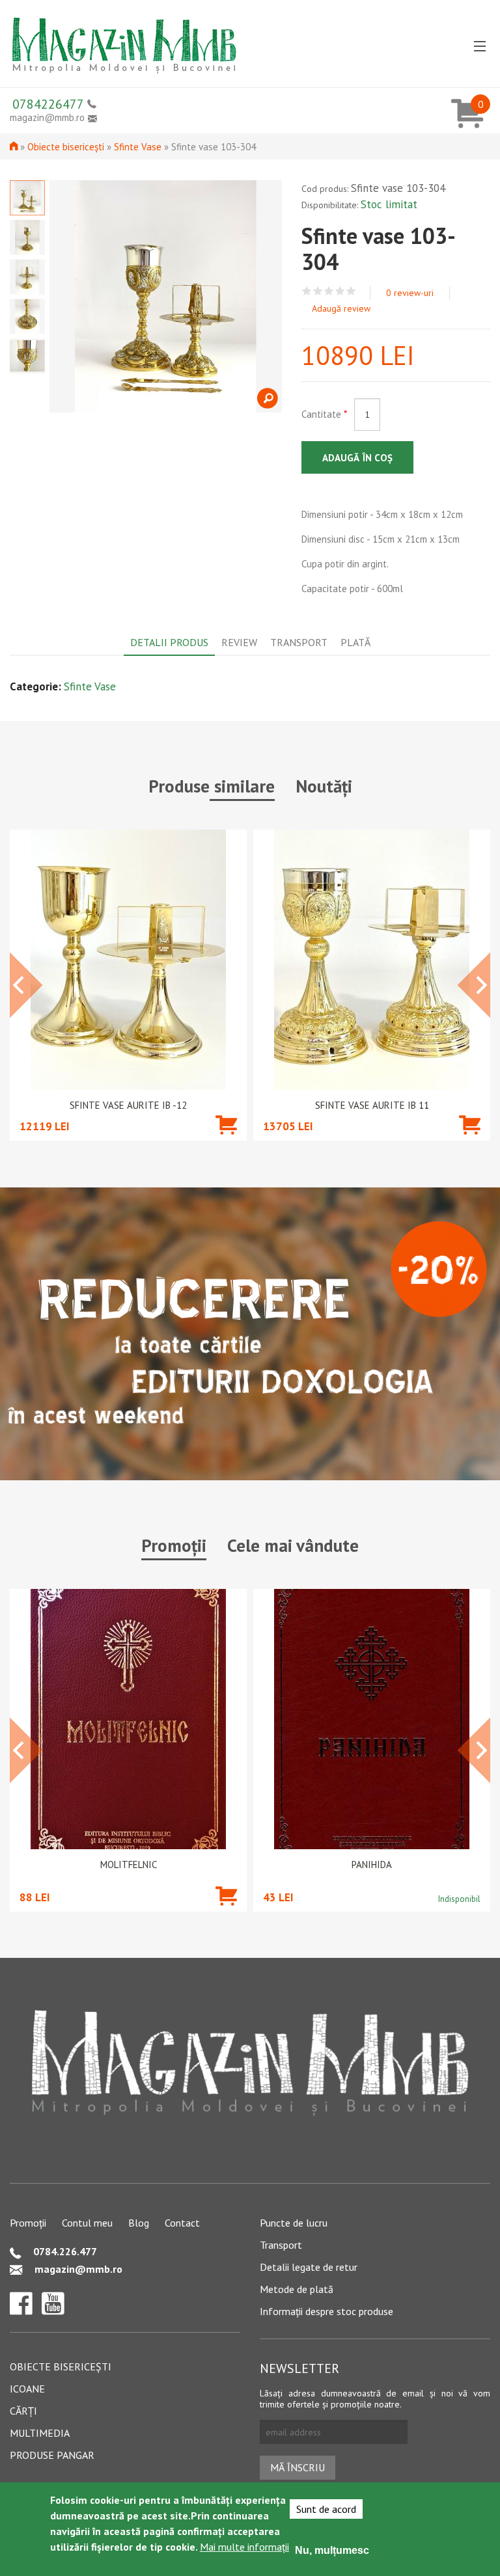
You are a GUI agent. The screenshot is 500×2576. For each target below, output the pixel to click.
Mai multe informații (244, 2547)
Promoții (28, 2223)
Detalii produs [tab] (169, 642)
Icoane (27, 2389)
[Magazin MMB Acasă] (124, 41)
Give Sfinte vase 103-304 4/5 (340, 291)
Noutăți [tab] (324, 786)
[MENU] (480, 47)
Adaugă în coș (357, 458)
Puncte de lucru (294, 2223)
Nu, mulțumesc (332, 2550)
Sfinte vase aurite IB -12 (128, 1105)
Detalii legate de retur (309, 2267)
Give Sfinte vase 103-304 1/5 (307, 291)
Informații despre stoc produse (326, 2311)
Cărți (23, 2411)
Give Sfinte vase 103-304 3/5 (329, 291)
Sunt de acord (326, 2509)
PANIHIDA (372, 1865)
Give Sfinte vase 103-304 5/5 (351, 291)
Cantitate (324, 414)
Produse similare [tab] (212, 786)
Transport (281, 2245)
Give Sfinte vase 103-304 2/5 (318, 291)
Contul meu (87, 2223)
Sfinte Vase (138, 147)
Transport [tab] (299, 642)
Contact (182, 2223)
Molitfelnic (129, 1865)
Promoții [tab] (174, 1545)
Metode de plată (297, 2289)
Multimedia (40, 2433)
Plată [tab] (355, 642)
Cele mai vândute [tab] (293, 1545)
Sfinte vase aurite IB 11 (372, 1105)
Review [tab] (239, 642)
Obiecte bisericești (66, 147)
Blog (139, 2223)
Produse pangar (52, 2455)
